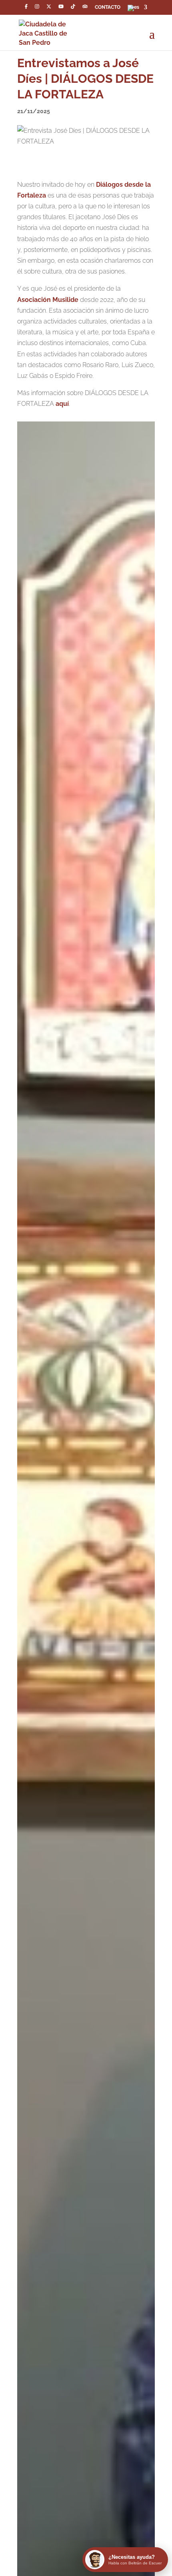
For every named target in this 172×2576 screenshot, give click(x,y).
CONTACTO (108, 7)
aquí (62, 404)
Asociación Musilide (48, 300)
